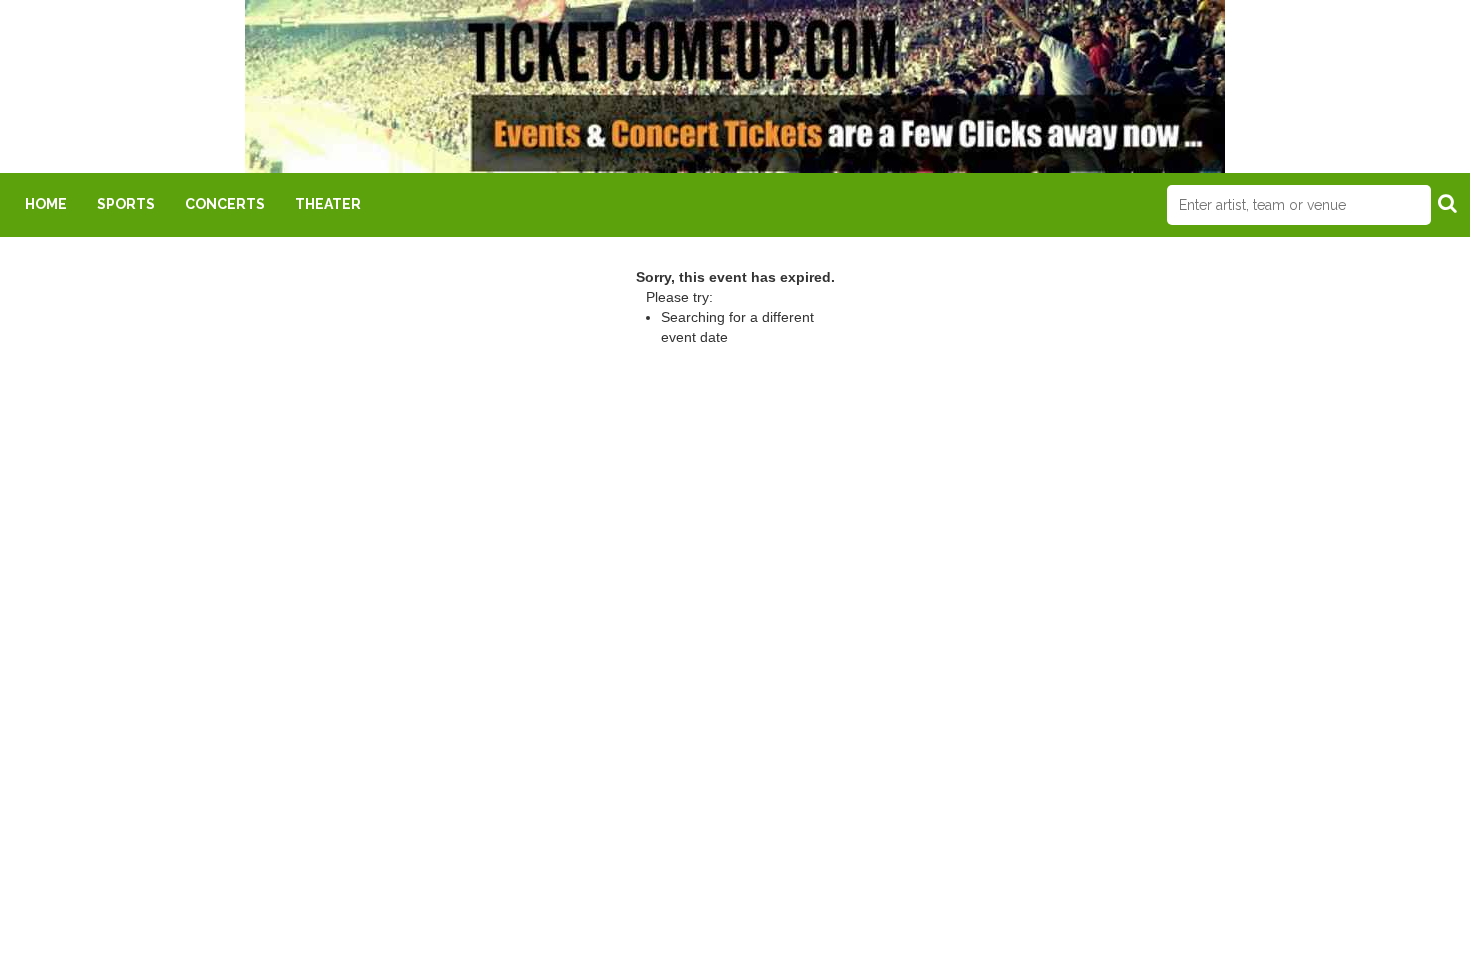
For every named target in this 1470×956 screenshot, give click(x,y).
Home (46, 204)
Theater (328, 204)
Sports (126, 204)
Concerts (225, 204)
